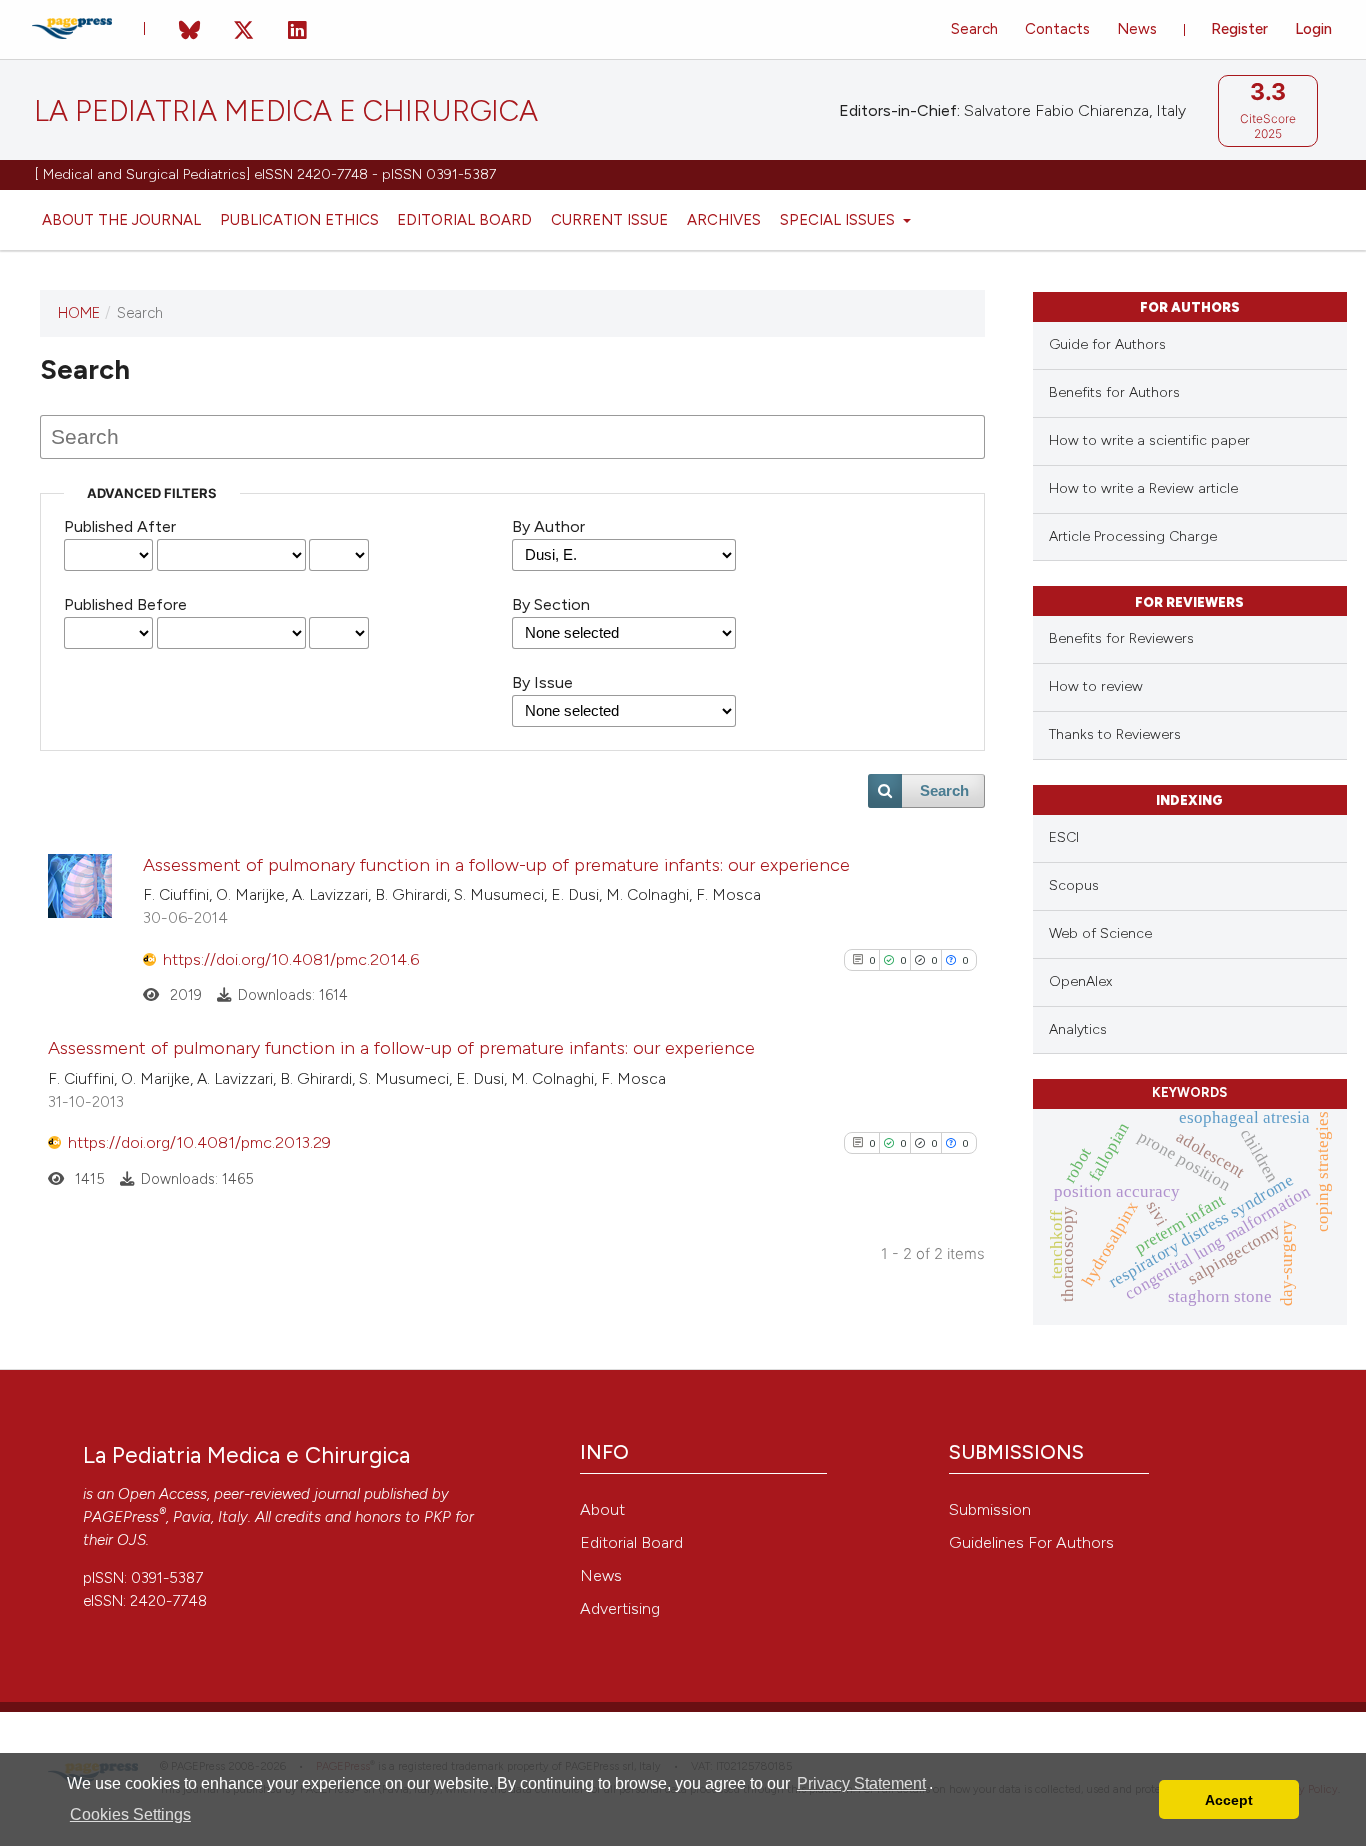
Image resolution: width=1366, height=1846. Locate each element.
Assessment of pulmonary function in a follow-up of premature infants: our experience (496, 865)
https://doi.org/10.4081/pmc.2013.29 (199, 1142)
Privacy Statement (861, 1783)
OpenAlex (1080, 981)
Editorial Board (464, 220)
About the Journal (121, 220)
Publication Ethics (299, 220)
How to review (1096, 686)
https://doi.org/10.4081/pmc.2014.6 (291, 959)
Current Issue (609, 220)
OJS (131, 1540)
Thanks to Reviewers (1115, 734)
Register (1239, 29)
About (602, 1509)
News (1137, 29)
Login (1313, 29)
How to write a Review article (1143, 488)
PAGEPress (121, 1517)
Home (79, 313)
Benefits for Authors (1114, 392)
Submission (990, 1509)
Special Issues (839, 220)
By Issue (542, 682)
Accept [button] (1229, 1800)
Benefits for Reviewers (1121, 638)
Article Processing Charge (1133, 536)
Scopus (1074, 885)
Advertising (620, 1608)
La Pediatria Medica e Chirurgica (286, 111)
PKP (437, 1517)
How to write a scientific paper (1149, 440)
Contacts (1057, 29)
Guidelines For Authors (1031, 1542)
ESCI (1064, 837)
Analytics (1078, 1029)
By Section (551, 604)
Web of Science (1100, 933)
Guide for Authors (1107, 344)
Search (974, 29)
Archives (724, 220)
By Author (548, 526)
